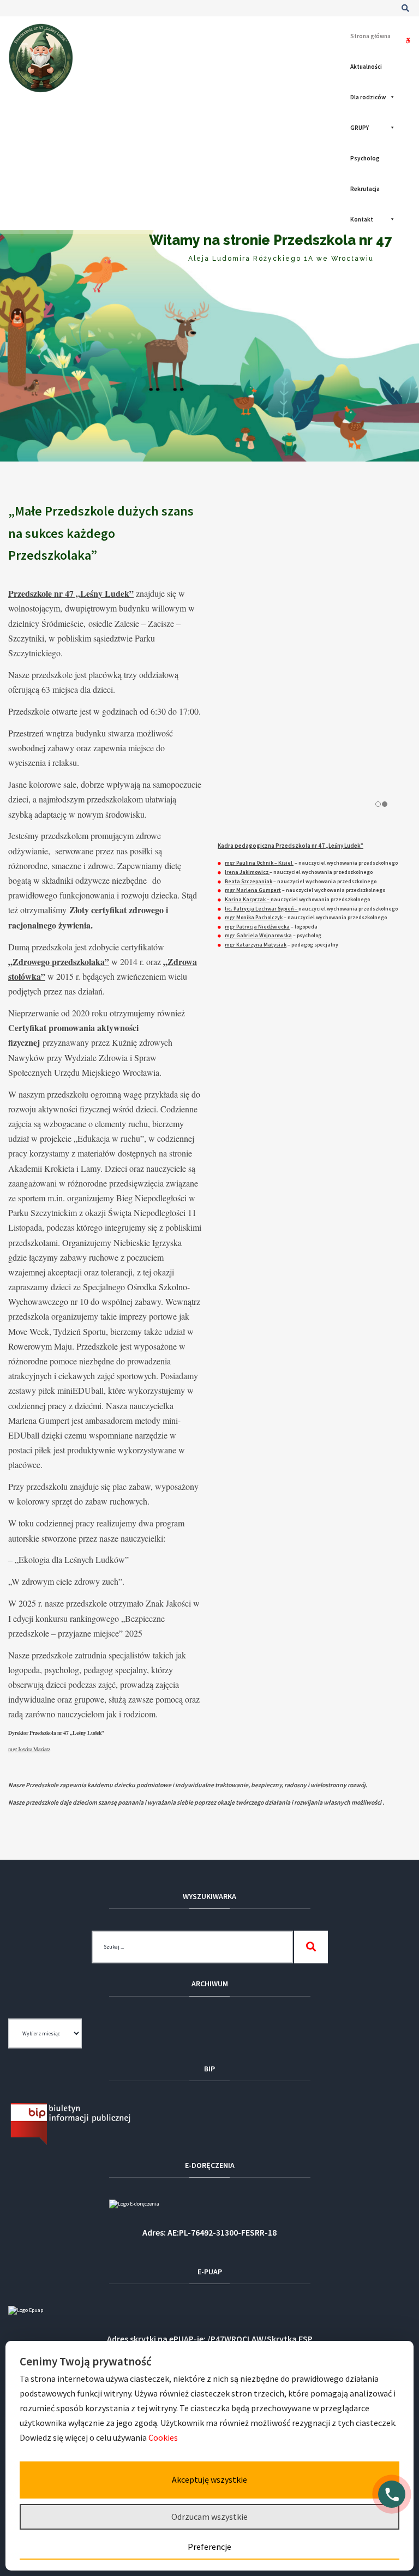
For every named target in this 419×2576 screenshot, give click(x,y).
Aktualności (366, 67)
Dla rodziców (368, 97)
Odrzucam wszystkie (209, 2517)
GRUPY (360, 128)
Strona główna (370, 36)
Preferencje (209, 2547)
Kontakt (362, 219)
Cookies (164, 2437)
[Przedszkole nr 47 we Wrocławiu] (41, 58)
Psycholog (365, 158)
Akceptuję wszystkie (209, 2479)
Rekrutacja (365, 189)
